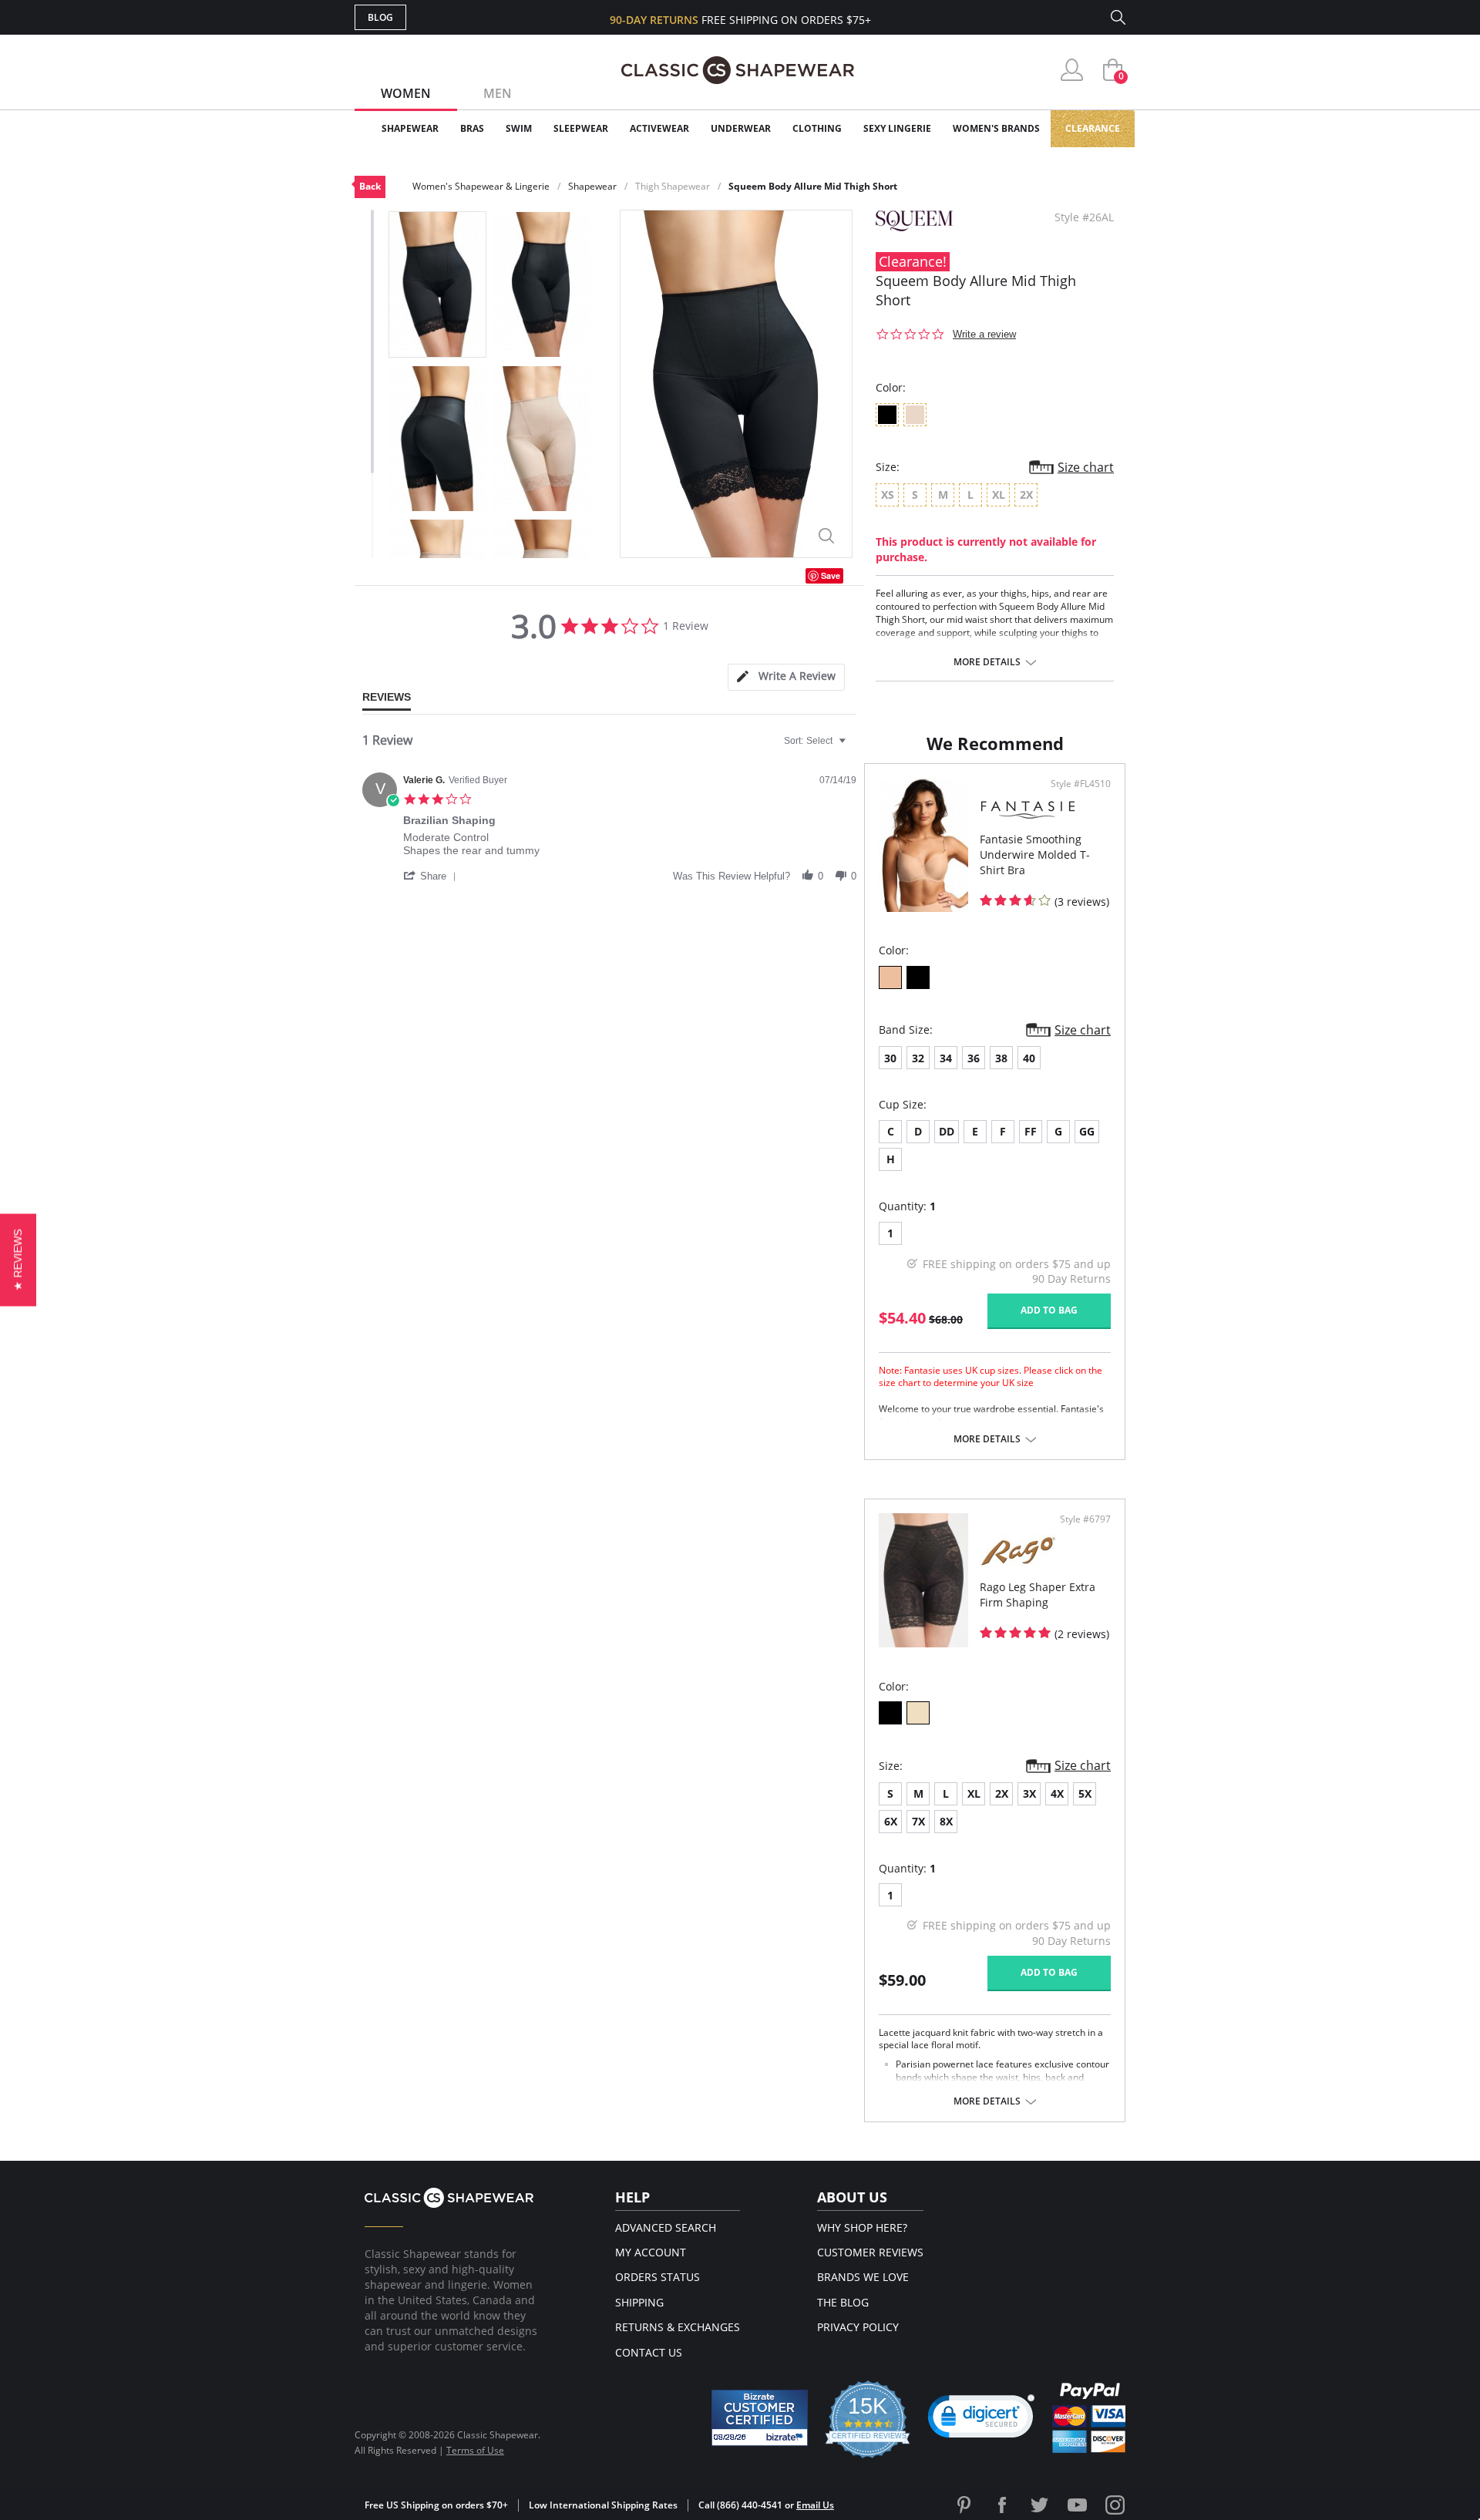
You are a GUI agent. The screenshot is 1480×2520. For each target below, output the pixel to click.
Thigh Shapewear (673, 186)
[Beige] (918, 1713)
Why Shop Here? (862, 2227)
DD (947, 1131)
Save (831, 575)
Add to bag (1049, 1310)
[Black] (918, 977)
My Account (651, 2252)
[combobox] (817, 741)
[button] (432, 876)
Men (498, 93)
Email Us (815, 2505)
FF (1031, 1131)
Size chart (1086, 467)
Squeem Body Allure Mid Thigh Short (813, 186)
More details (987, 662)
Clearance (1093, 128)
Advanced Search (666, 2227)
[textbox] (853, 747)
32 (918, 1058)
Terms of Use (475, 2450)
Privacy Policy (858, 2327)
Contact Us (649, 2352)
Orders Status (658, 2277)
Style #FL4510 (1081, 784)
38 (1001, 1058)
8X (946, 1821)
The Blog (843, 2302)
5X (1085, 1793)
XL (974, 1793)
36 (974, 1058)
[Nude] (890, 977)
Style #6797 (1085, 1519)
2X (1002, 1793)
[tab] (786, 677)
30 (890, 1058)
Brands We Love (863, 2277)
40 (1029, 1058)
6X (891, 1821)
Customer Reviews (870, 2252)
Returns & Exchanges (678, 2327)
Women (406, 93)
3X (1029, 1793)
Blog (380, 17)
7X (918, 1821)
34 (946, 1058)
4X (1057, 1793)
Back (370, 186)
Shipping (639, 2302)
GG (1087, 1131)
